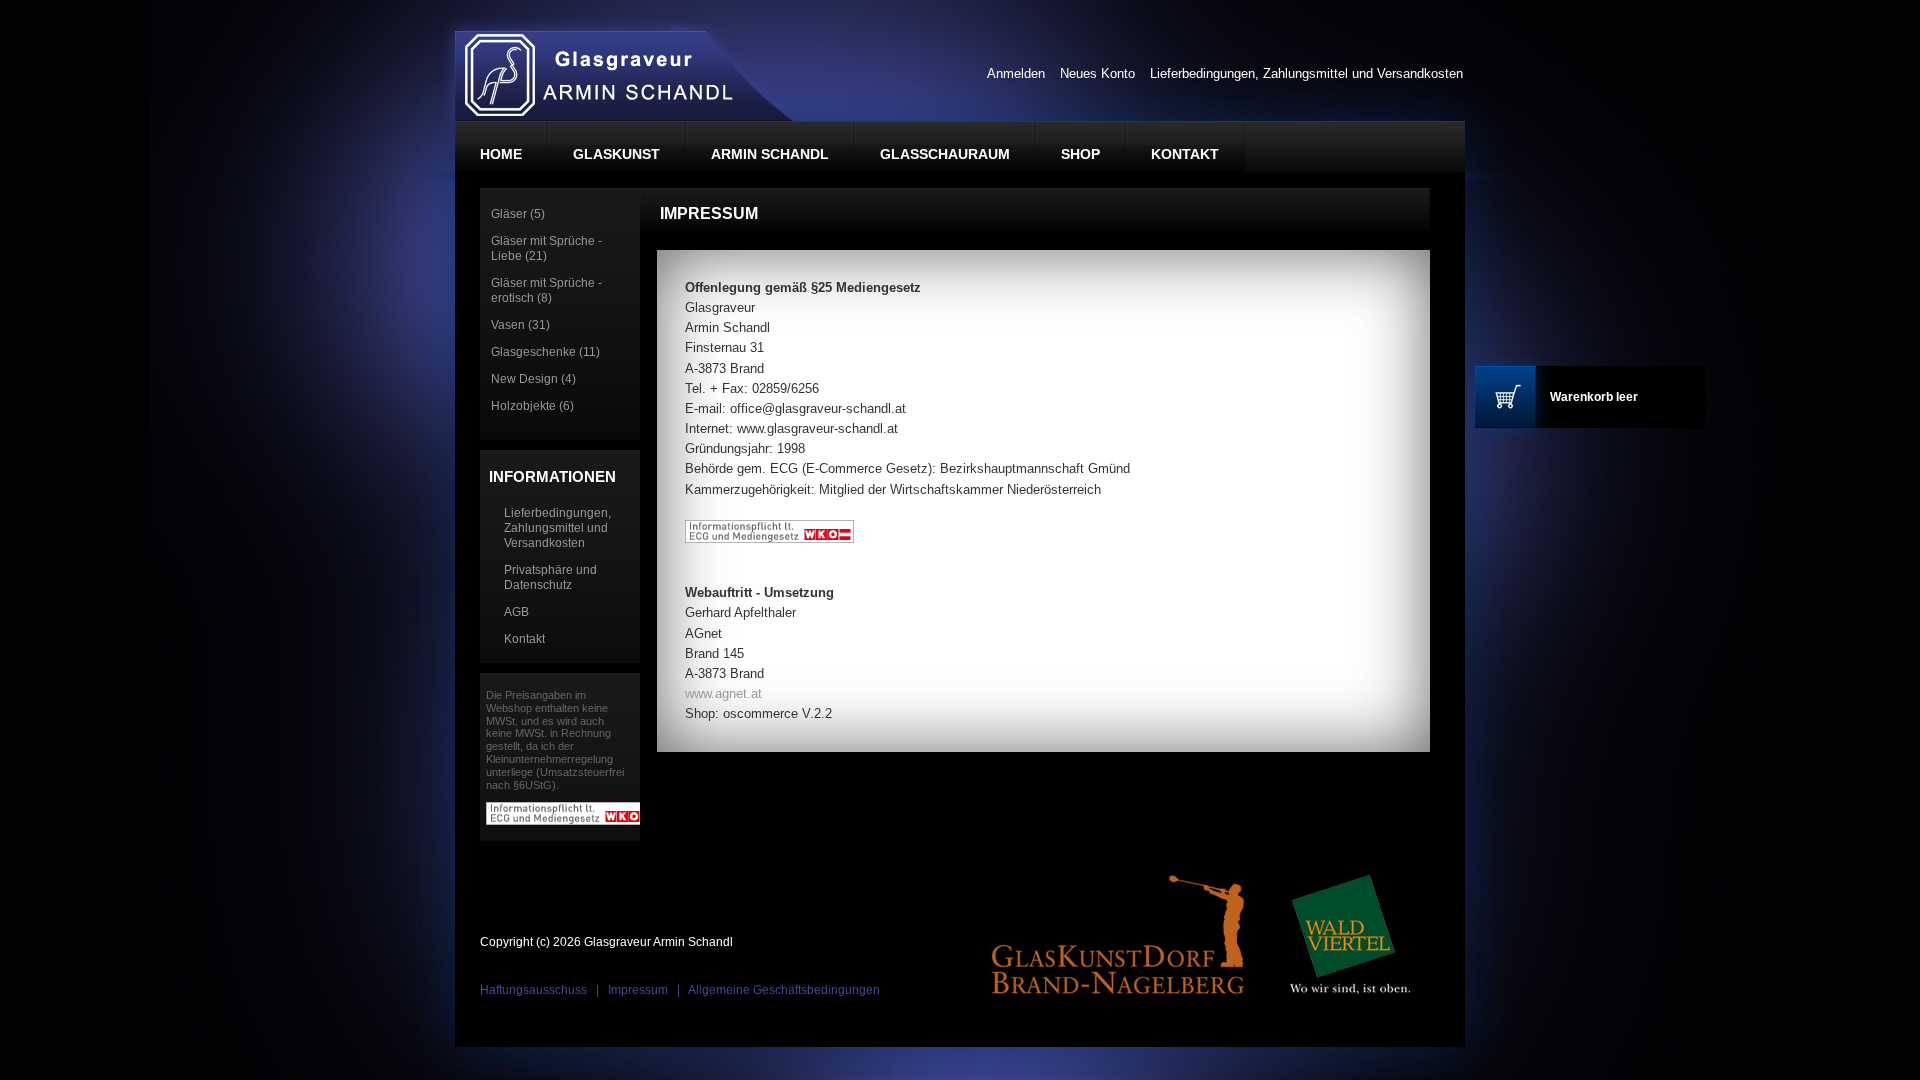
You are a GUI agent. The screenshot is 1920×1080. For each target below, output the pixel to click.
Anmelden (1016, 73)
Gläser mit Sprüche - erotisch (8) (546, 290)
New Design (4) (533, 379)
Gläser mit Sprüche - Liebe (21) (546, 248)
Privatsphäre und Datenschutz (550, 577)
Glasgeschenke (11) (545, 352)
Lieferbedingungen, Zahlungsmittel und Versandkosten (1306, 73)
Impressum (638, 990)
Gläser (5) (518, 214)
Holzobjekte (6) (532, 406)
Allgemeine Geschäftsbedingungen (784, 990)
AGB (516, 612)
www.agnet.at (723, 693)
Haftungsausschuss (533, 990)
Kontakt (524, 639)
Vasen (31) (520, 325)
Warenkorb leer (1594, 397)
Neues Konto (1097, 73)
